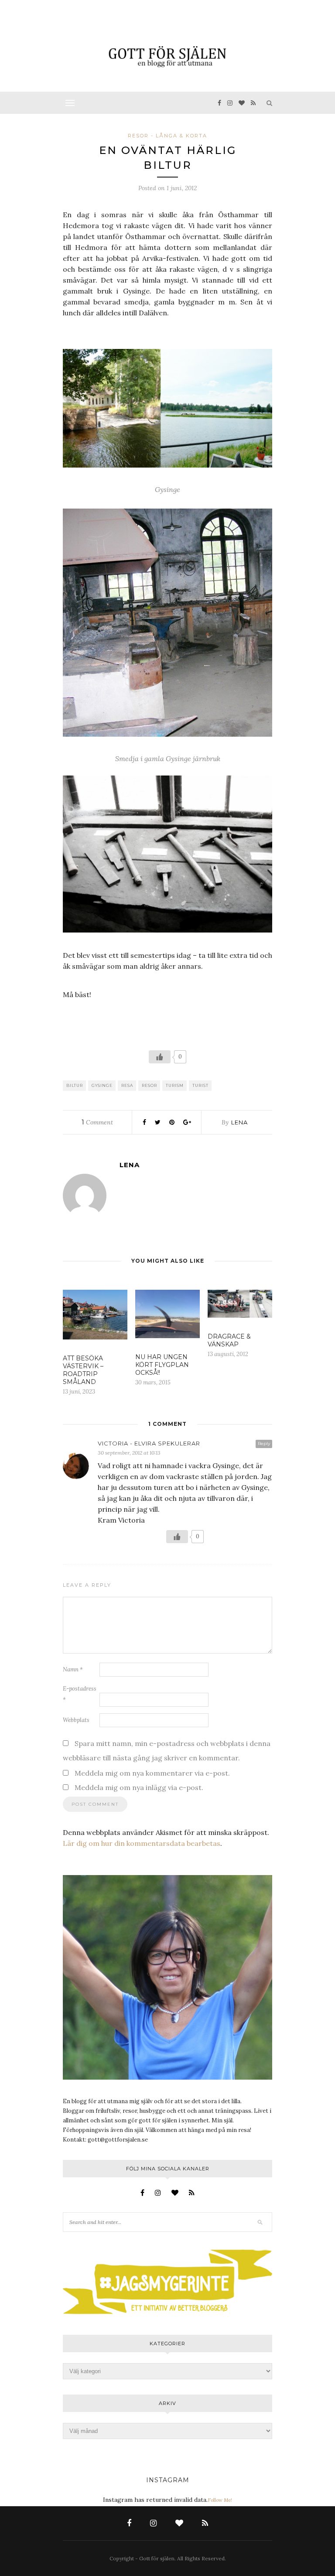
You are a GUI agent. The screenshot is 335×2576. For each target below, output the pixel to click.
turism (175, 1085)
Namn (73, 1669)
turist (200, 1085)
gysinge (102, 1085)
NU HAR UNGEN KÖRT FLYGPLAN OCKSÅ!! (162, 1365)
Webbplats (76, 1720)
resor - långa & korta (167, 136)
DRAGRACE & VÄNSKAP (229, 1340)
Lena (239, 1122)
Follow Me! (220, 2500)
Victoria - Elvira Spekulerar (149, 1443)
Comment (97, 1122)
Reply (264, 1443)
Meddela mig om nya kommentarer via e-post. (152, 1773)
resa (127, 1085)
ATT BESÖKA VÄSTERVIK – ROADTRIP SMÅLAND (83, 1370)
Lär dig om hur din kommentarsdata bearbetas (142, 1843)
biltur (75, 1085)
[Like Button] (160, 1057)
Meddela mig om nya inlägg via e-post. (139, 1787)
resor (149, 1085)
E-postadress (80, 1694)
